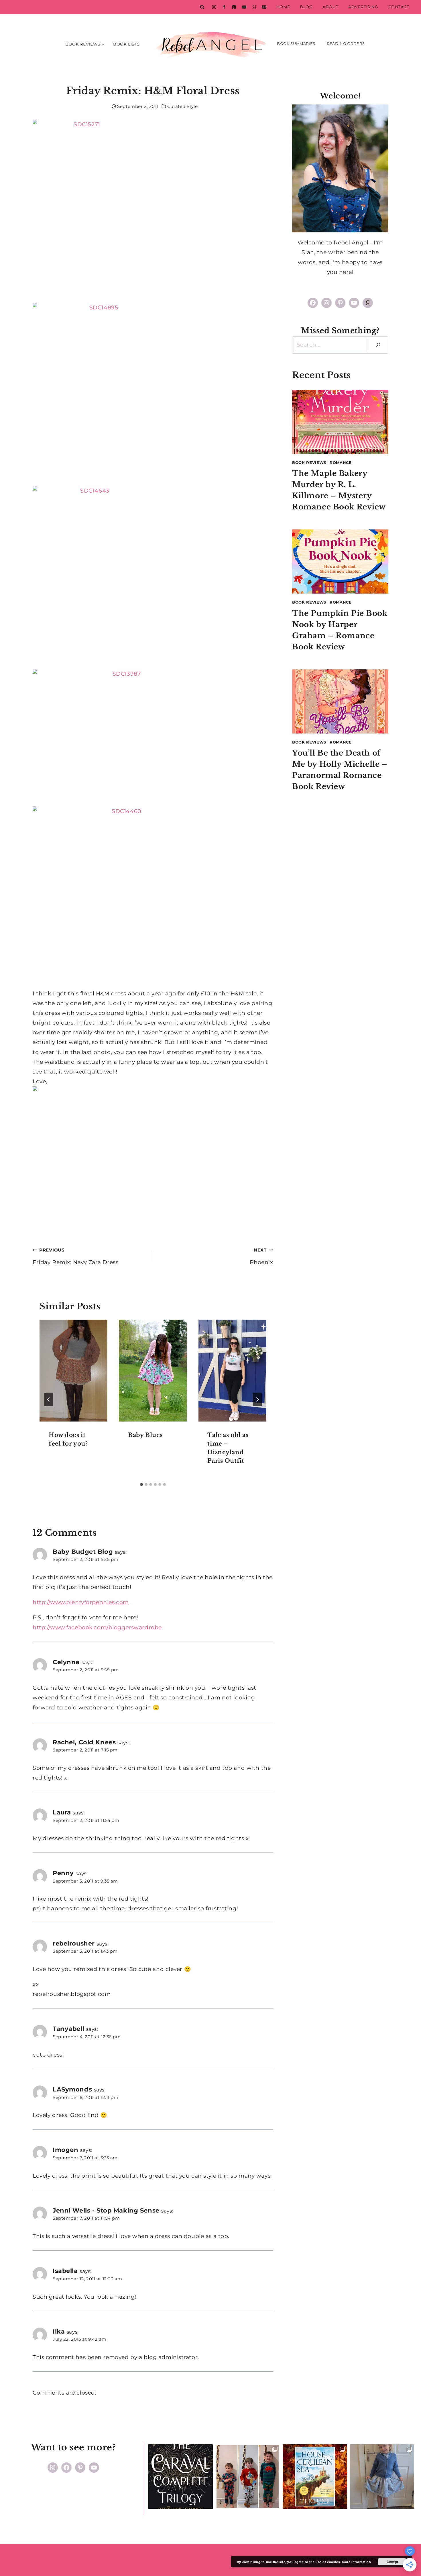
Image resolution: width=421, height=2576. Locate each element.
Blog (306, 7)
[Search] (378, 345)
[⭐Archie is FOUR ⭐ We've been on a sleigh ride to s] (248, 2477)
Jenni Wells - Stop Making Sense (106, 2210)
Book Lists (126, 44)
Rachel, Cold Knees (84, 1742)
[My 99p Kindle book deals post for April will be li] (181, 2477)
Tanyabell (68, 2029)
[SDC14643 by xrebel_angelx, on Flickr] (153, 578)
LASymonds (72, 2089)
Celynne (66, 1662)
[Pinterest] (234, 7)
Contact (399, 7)
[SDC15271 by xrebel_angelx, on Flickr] (153, 211)
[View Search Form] (202, 7)
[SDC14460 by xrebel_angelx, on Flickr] (153, 898)
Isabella (65, 2271)
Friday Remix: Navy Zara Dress (76, 1256)
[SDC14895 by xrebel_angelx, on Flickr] (153, 394)
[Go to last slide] (49, 1399)
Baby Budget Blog (83, 1551)
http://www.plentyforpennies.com (81, 1602)
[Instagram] (214, 7)
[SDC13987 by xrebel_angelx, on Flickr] (153, 738)
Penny (63, 1873)
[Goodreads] (254, 7)
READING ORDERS (346, 44)
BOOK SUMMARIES (296, 44)
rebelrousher (74, 1943)
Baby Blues (145, 1435)
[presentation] (73, 1371)
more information (356, 2562)
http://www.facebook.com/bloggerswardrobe (97, 1627)
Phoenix (261, 1256)
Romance (341, 462)
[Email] (264, 7)
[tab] (141, 1484)
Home (283, 7)
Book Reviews (309, 462)
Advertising (363, 7)
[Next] (257, 1399)
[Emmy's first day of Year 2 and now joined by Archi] (382, 2477)
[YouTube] (244, 7)
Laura (62, 1812)
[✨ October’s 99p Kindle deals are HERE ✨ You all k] (315, 2477)
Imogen (65, 2150)
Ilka (59, 2331)
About (330, 7)
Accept (392, 2562)
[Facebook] (224, 7)
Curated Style (182, 106)
